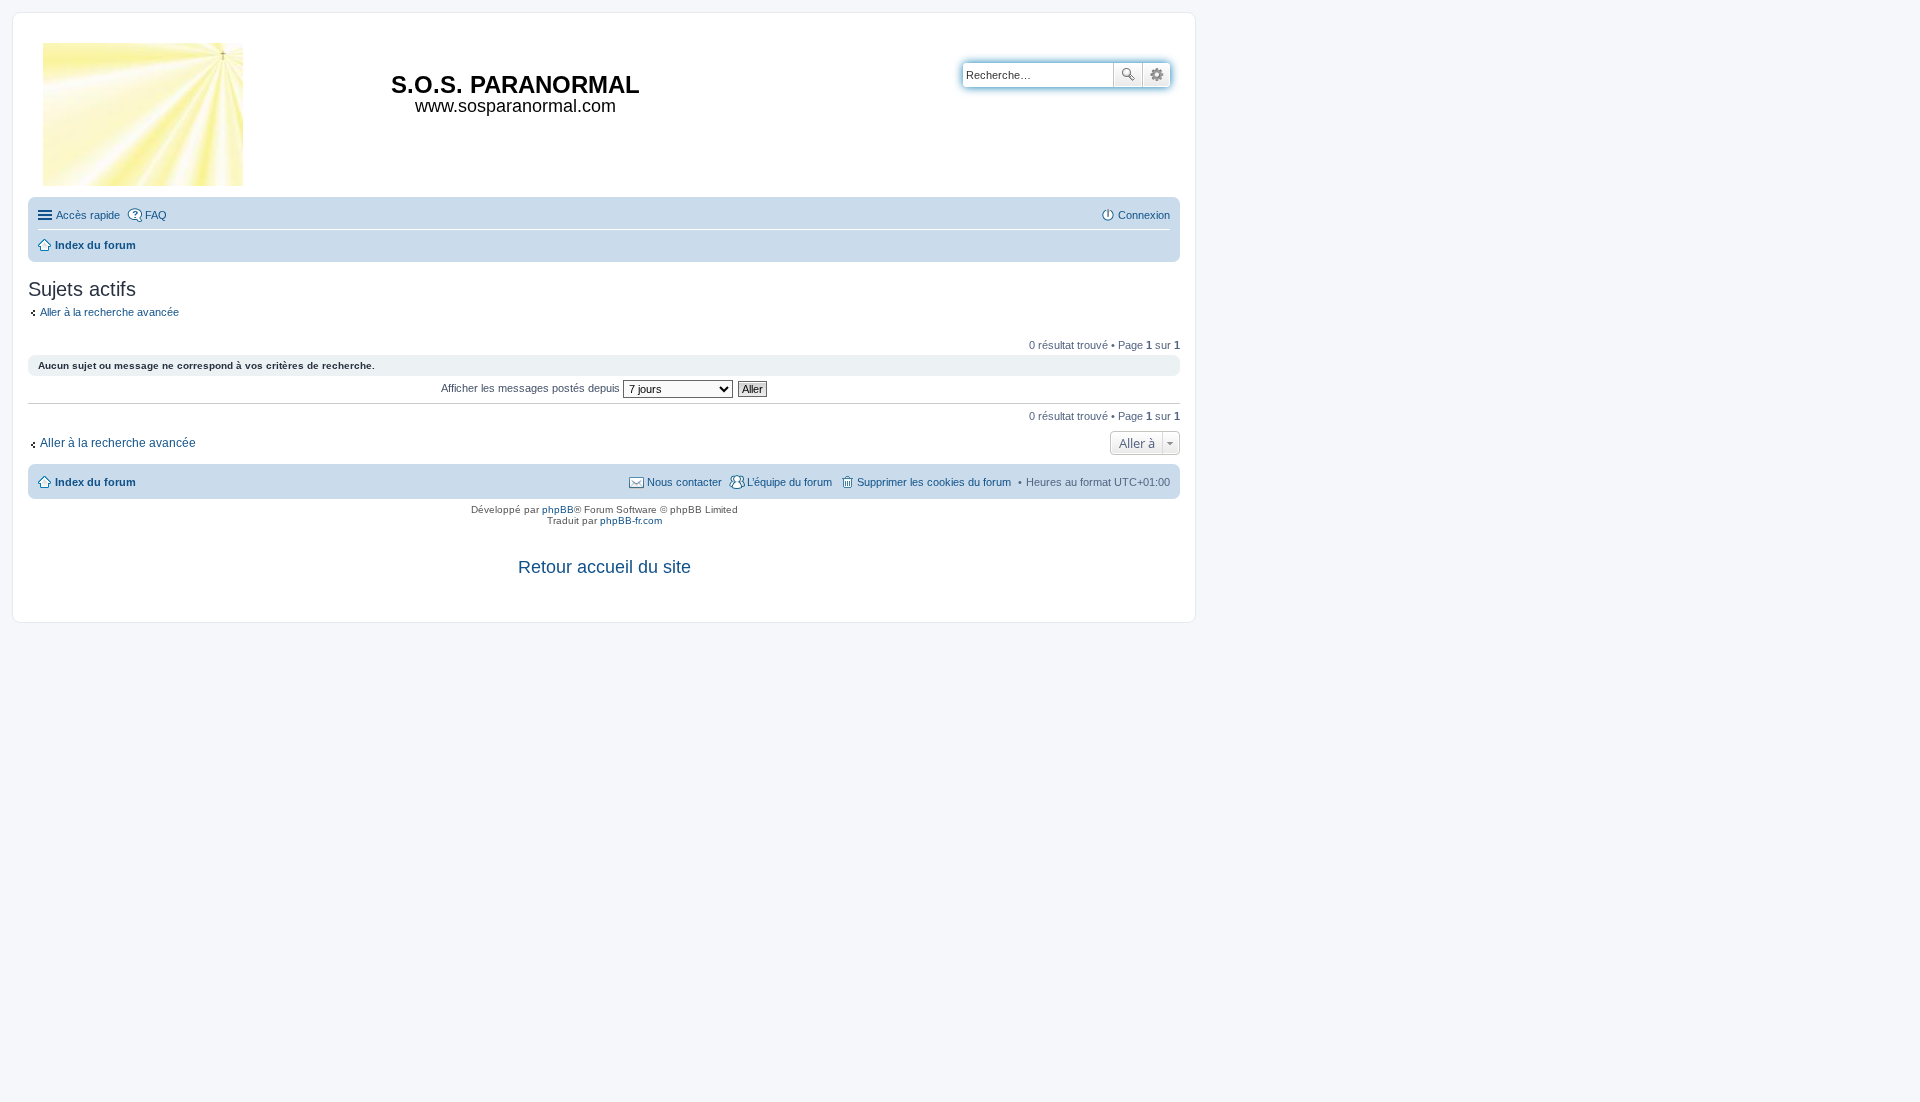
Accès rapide (88, 215)
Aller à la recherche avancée (109, 312)
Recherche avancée (1156, 75)
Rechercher (1128, 75)
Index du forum (95, 482)
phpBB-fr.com (631, 520)
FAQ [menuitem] (156, 215)
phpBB (558, 509)
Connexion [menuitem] (1144, 215)
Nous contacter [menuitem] (684, 482)
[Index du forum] (144, 110)
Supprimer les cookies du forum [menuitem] (934, 482)
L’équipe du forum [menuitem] (789, 482)
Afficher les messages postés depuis (532, 388)
